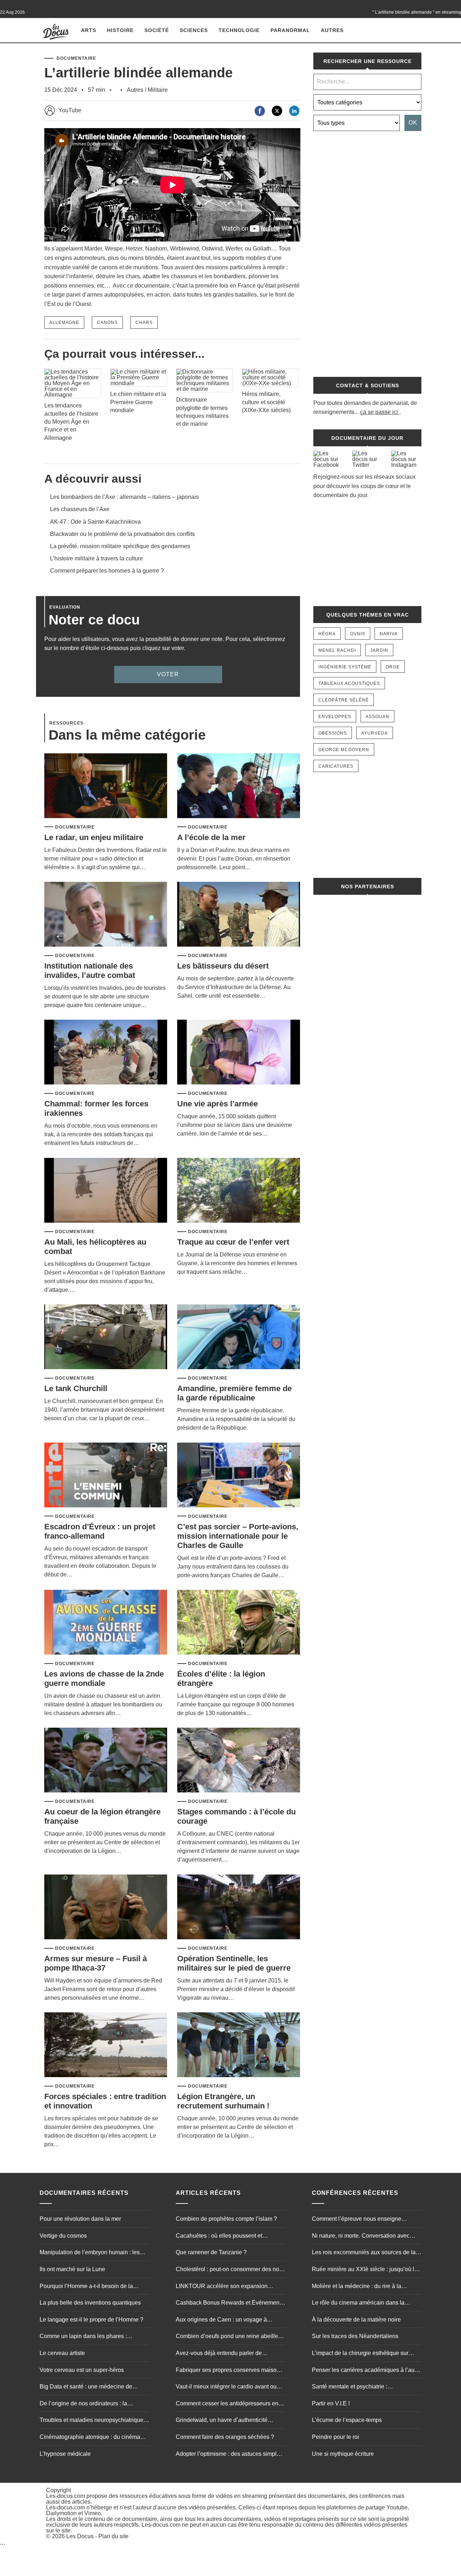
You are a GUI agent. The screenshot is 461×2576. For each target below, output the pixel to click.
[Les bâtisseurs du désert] (239, 915)
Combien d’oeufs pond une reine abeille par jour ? (227, 2337)
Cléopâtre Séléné (344, 700)
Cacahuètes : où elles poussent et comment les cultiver (219, 2237)
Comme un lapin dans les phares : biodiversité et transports (83, 2337)
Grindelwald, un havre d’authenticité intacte (222, 2421)
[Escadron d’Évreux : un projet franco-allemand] (106, 1476)
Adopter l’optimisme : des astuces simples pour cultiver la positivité (229, 2455)
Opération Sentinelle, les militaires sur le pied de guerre (234, 1963)
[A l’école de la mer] (239, 786)
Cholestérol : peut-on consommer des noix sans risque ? (230, 2270)
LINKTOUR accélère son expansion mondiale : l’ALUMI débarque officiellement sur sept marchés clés (222, 2287)
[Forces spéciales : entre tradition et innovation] (106, 2045)
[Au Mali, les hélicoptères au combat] (106, 1191)
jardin (379, 650)
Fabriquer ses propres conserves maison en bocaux (228, 2371)
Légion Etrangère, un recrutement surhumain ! (223, 2101)
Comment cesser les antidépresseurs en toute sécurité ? (227, 2404)
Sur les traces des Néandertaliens (355, 2336)
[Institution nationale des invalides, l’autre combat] (106, 915)
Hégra (327, 634)
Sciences (194, 30)
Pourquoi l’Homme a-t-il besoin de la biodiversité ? (86, 2287)
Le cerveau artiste (62, 2353)
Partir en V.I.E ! (331, 2403)
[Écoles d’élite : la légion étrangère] (239, 1623)
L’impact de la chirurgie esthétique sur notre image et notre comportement (360, 2354)
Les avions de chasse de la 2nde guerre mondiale (104, 1679)
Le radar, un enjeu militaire (94, 837)
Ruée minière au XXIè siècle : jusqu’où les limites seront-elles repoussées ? (366, 2270)
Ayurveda (375, 733)
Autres (332, 30)
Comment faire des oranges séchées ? (225, 2437)
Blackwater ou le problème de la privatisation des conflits (122, 534)
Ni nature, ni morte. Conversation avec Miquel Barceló (361, 2237)
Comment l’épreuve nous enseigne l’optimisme (357, 2220)
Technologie (239, 30)
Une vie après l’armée (218, 1104)
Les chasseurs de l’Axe (80, 509)
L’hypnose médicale (65, 2454)
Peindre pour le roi (335, 2437)
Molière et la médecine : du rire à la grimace (357, 2287)
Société (157, 30)
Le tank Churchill (76, 1388)
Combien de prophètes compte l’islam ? (226, 2219)
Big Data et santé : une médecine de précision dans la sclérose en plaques (88, 2387)
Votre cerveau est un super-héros (82, 2370)
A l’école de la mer (211, 837)
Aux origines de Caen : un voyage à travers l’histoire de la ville (221, 2320)
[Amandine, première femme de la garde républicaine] (239, 1337)
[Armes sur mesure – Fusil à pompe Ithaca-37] (106, 1907)
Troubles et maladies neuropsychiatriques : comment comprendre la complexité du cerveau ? (94, 2421)
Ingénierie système (345, 667)
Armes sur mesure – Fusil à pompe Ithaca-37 (96, 1963)
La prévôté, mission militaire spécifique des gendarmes (120, 546)
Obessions (333, 733)
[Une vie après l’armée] (239, 1053)
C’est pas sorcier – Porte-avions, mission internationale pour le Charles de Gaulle (238, 1536)
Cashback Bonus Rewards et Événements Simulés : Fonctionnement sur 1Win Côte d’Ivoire (230, 2304)
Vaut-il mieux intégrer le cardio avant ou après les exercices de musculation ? (226, 2387)
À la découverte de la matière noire (356, 2320)
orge (393, 667)
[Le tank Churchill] (106, 1337)
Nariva (389, 634)
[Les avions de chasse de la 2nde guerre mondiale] (106, 1623)
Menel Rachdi (337, 650)
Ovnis (358, 634)
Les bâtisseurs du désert (223, 966)
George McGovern (344, 750)
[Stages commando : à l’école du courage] (239, 1761)
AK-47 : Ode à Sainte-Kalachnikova (95, 522)
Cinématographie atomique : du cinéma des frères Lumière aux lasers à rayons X (92, 2438)
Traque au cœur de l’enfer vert (233, 1242)
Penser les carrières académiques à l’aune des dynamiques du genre (366, 2371)
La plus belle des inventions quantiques (90, 2303)
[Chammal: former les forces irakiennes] (106, 1053)
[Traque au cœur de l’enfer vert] (239, 1191)
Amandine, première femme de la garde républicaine (234, 1393)
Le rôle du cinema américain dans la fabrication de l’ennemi (358, 2304)
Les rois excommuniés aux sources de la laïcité (364, 2253)
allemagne (64, 322)
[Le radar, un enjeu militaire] (106, 786)
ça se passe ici (379, 412)
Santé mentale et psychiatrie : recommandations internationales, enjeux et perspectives (364, 2387)
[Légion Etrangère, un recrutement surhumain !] (239, 2045)
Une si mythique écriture (343, 2454)
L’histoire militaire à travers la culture (97, 558)
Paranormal (290, 30)
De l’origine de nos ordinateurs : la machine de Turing (83, 2404)
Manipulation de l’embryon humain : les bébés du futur (90, 2253)
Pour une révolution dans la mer (80, 2219)
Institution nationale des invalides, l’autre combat (90, 971)
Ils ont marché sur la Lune (72, 2269)
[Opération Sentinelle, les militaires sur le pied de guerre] (239, 1907)
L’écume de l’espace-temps (347, 2420)
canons (107, 322)
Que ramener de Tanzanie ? (211, 2252)
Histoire (120, 30)
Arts (89, 30)
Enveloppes (335, 717)
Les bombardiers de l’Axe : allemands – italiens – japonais (124, 497)
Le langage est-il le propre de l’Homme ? (91, 2320)
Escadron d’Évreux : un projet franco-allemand (100, 1531)
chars (144, 322)
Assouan (377, 717)
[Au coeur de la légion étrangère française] (106, 1761)
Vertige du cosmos (63, 2236)
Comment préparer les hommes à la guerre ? (107, 571)
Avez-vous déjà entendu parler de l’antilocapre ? (219, 2354)
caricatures (336, 766)
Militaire (158, 90)
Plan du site (113, 2536)
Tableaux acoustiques (349, 684)
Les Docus (80, 2536)
